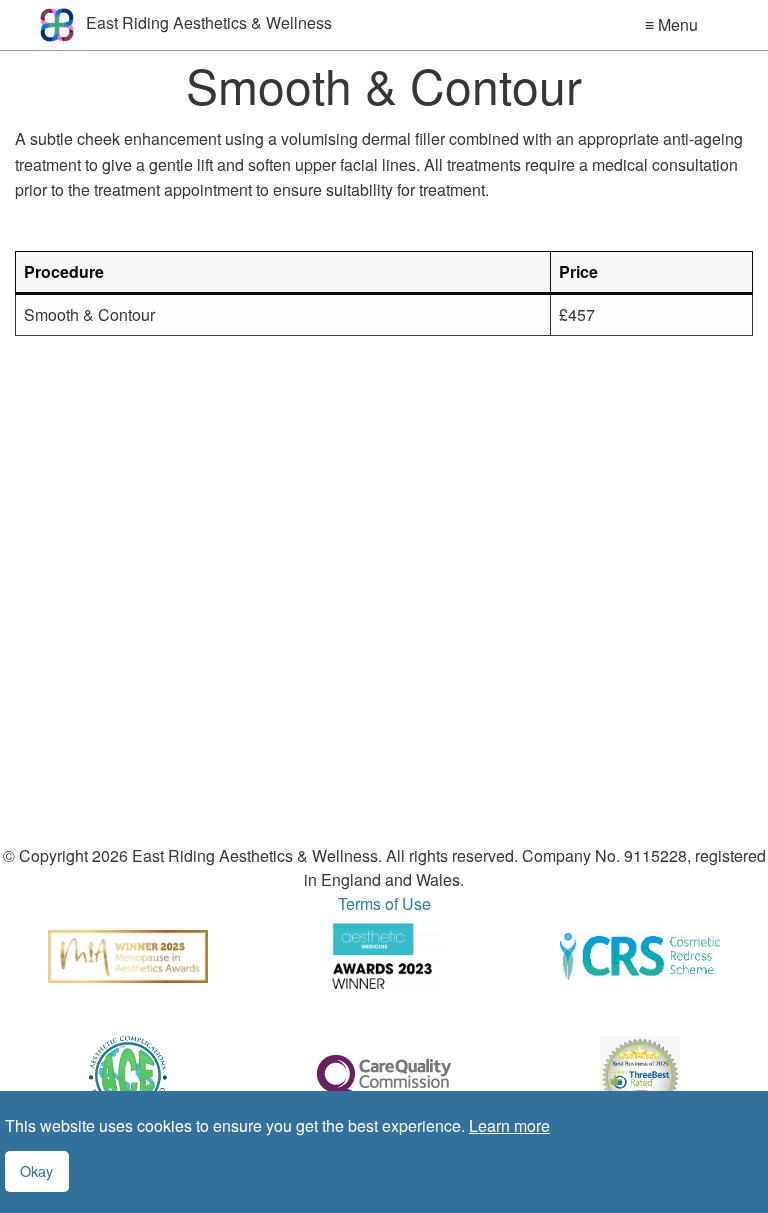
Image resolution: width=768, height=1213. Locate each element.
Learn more (509, 1125)
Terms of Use (384, 903)
